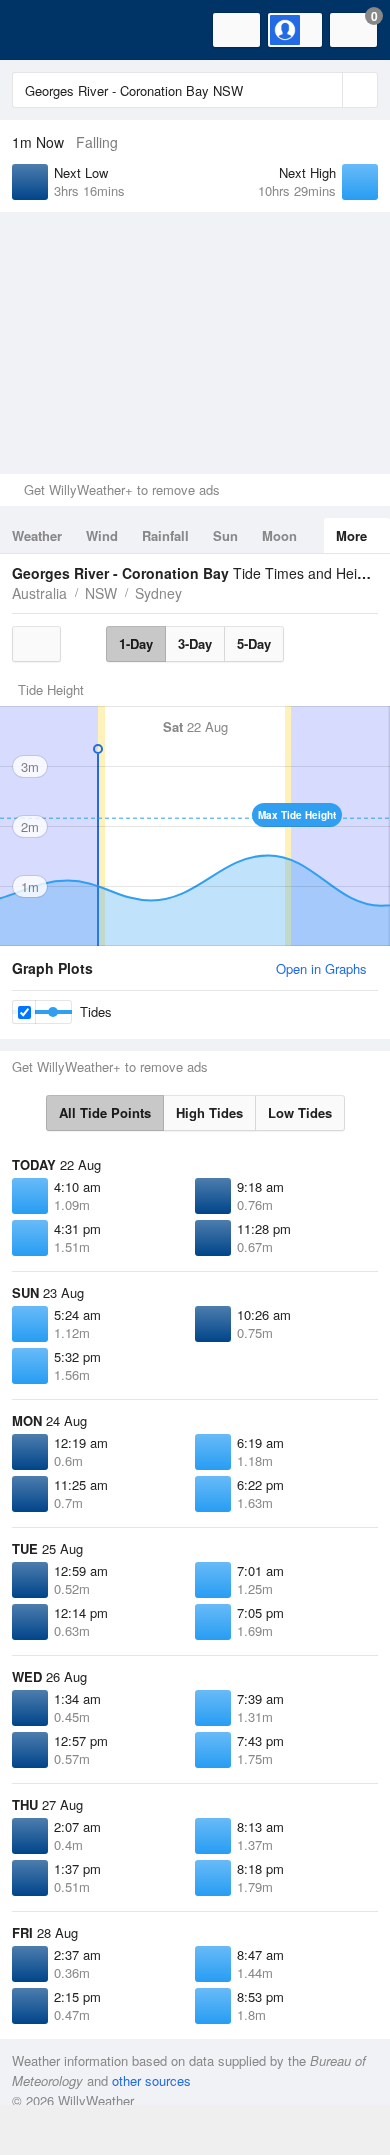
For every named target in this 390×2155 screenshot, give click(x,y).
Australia (39, 593)
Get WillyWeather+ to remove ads (122, 489)
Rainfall (165, 535)
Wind (102, 535)
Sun (225, 535)
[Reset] (325, 90)
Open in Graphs (321, 968)
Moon (279, 535)
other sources (151, 2080)
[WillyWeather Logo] (45, 30)
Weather (37, 535)
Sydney (158, 593)
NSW (101, 593)
